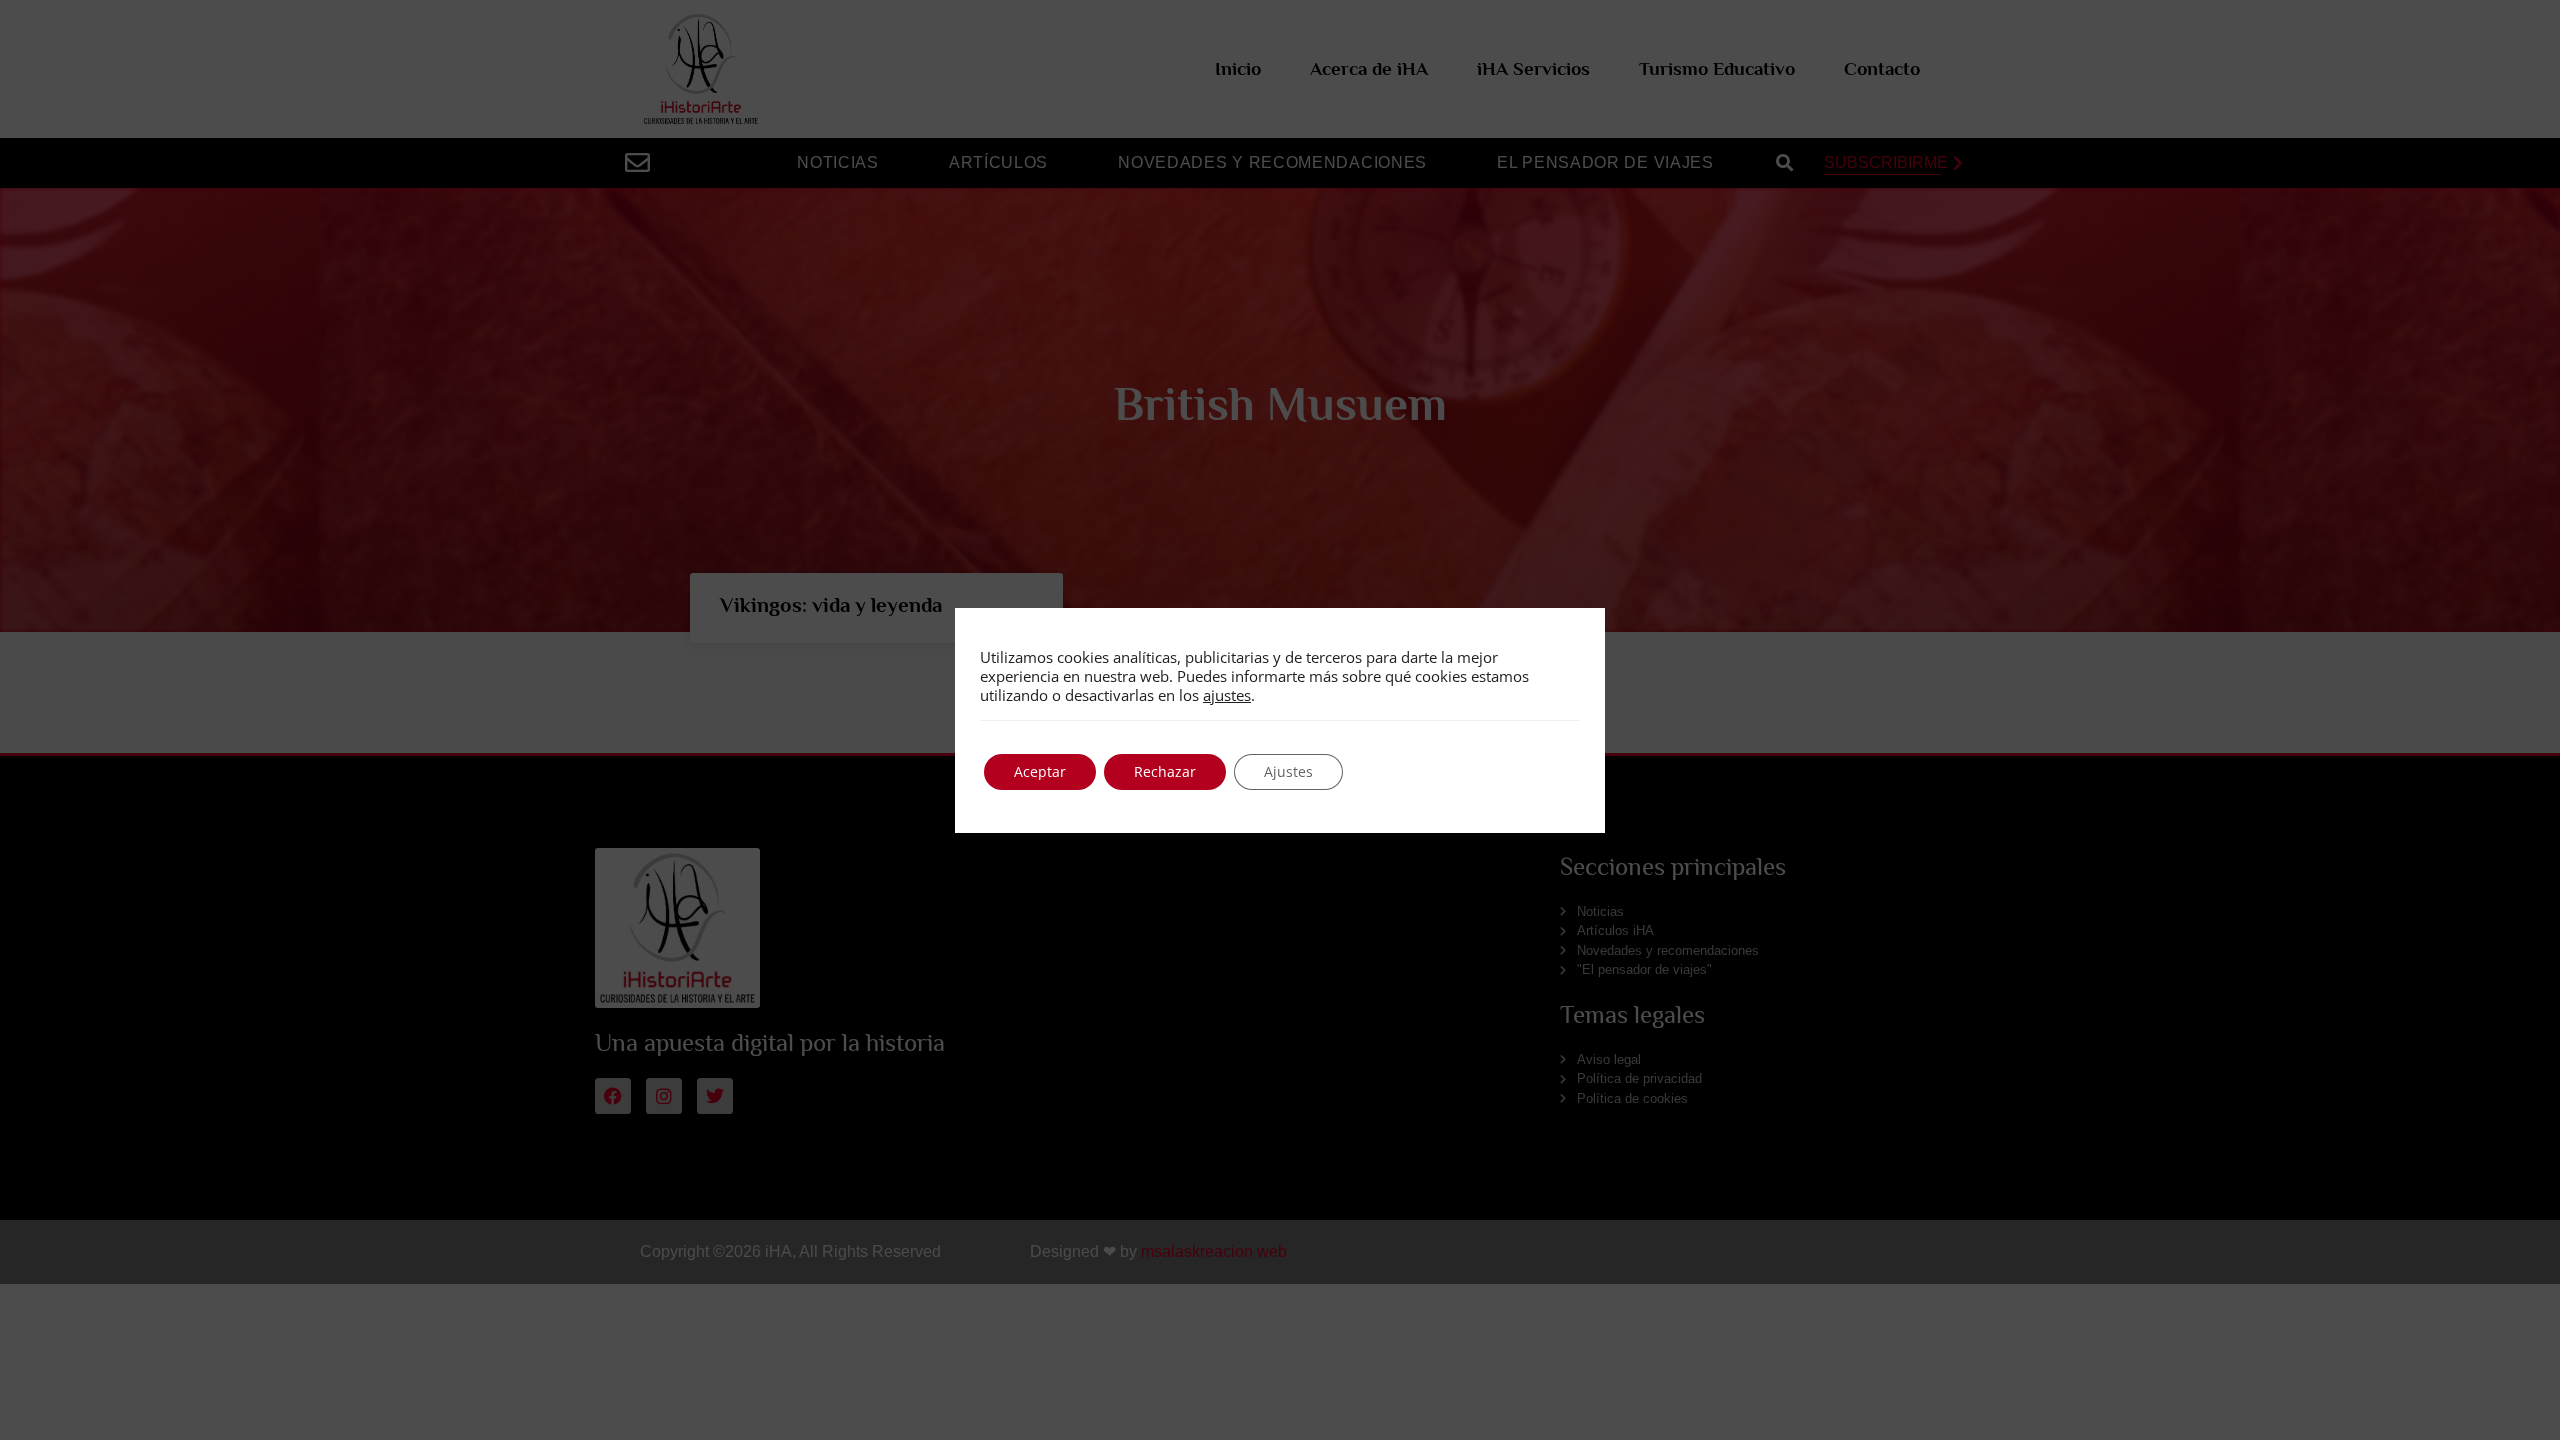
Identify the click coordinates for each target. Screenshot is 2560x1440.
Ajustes (1288, 771)
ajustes (1227, 695)
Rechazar (1165, 771)
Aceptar (1040, 771)
